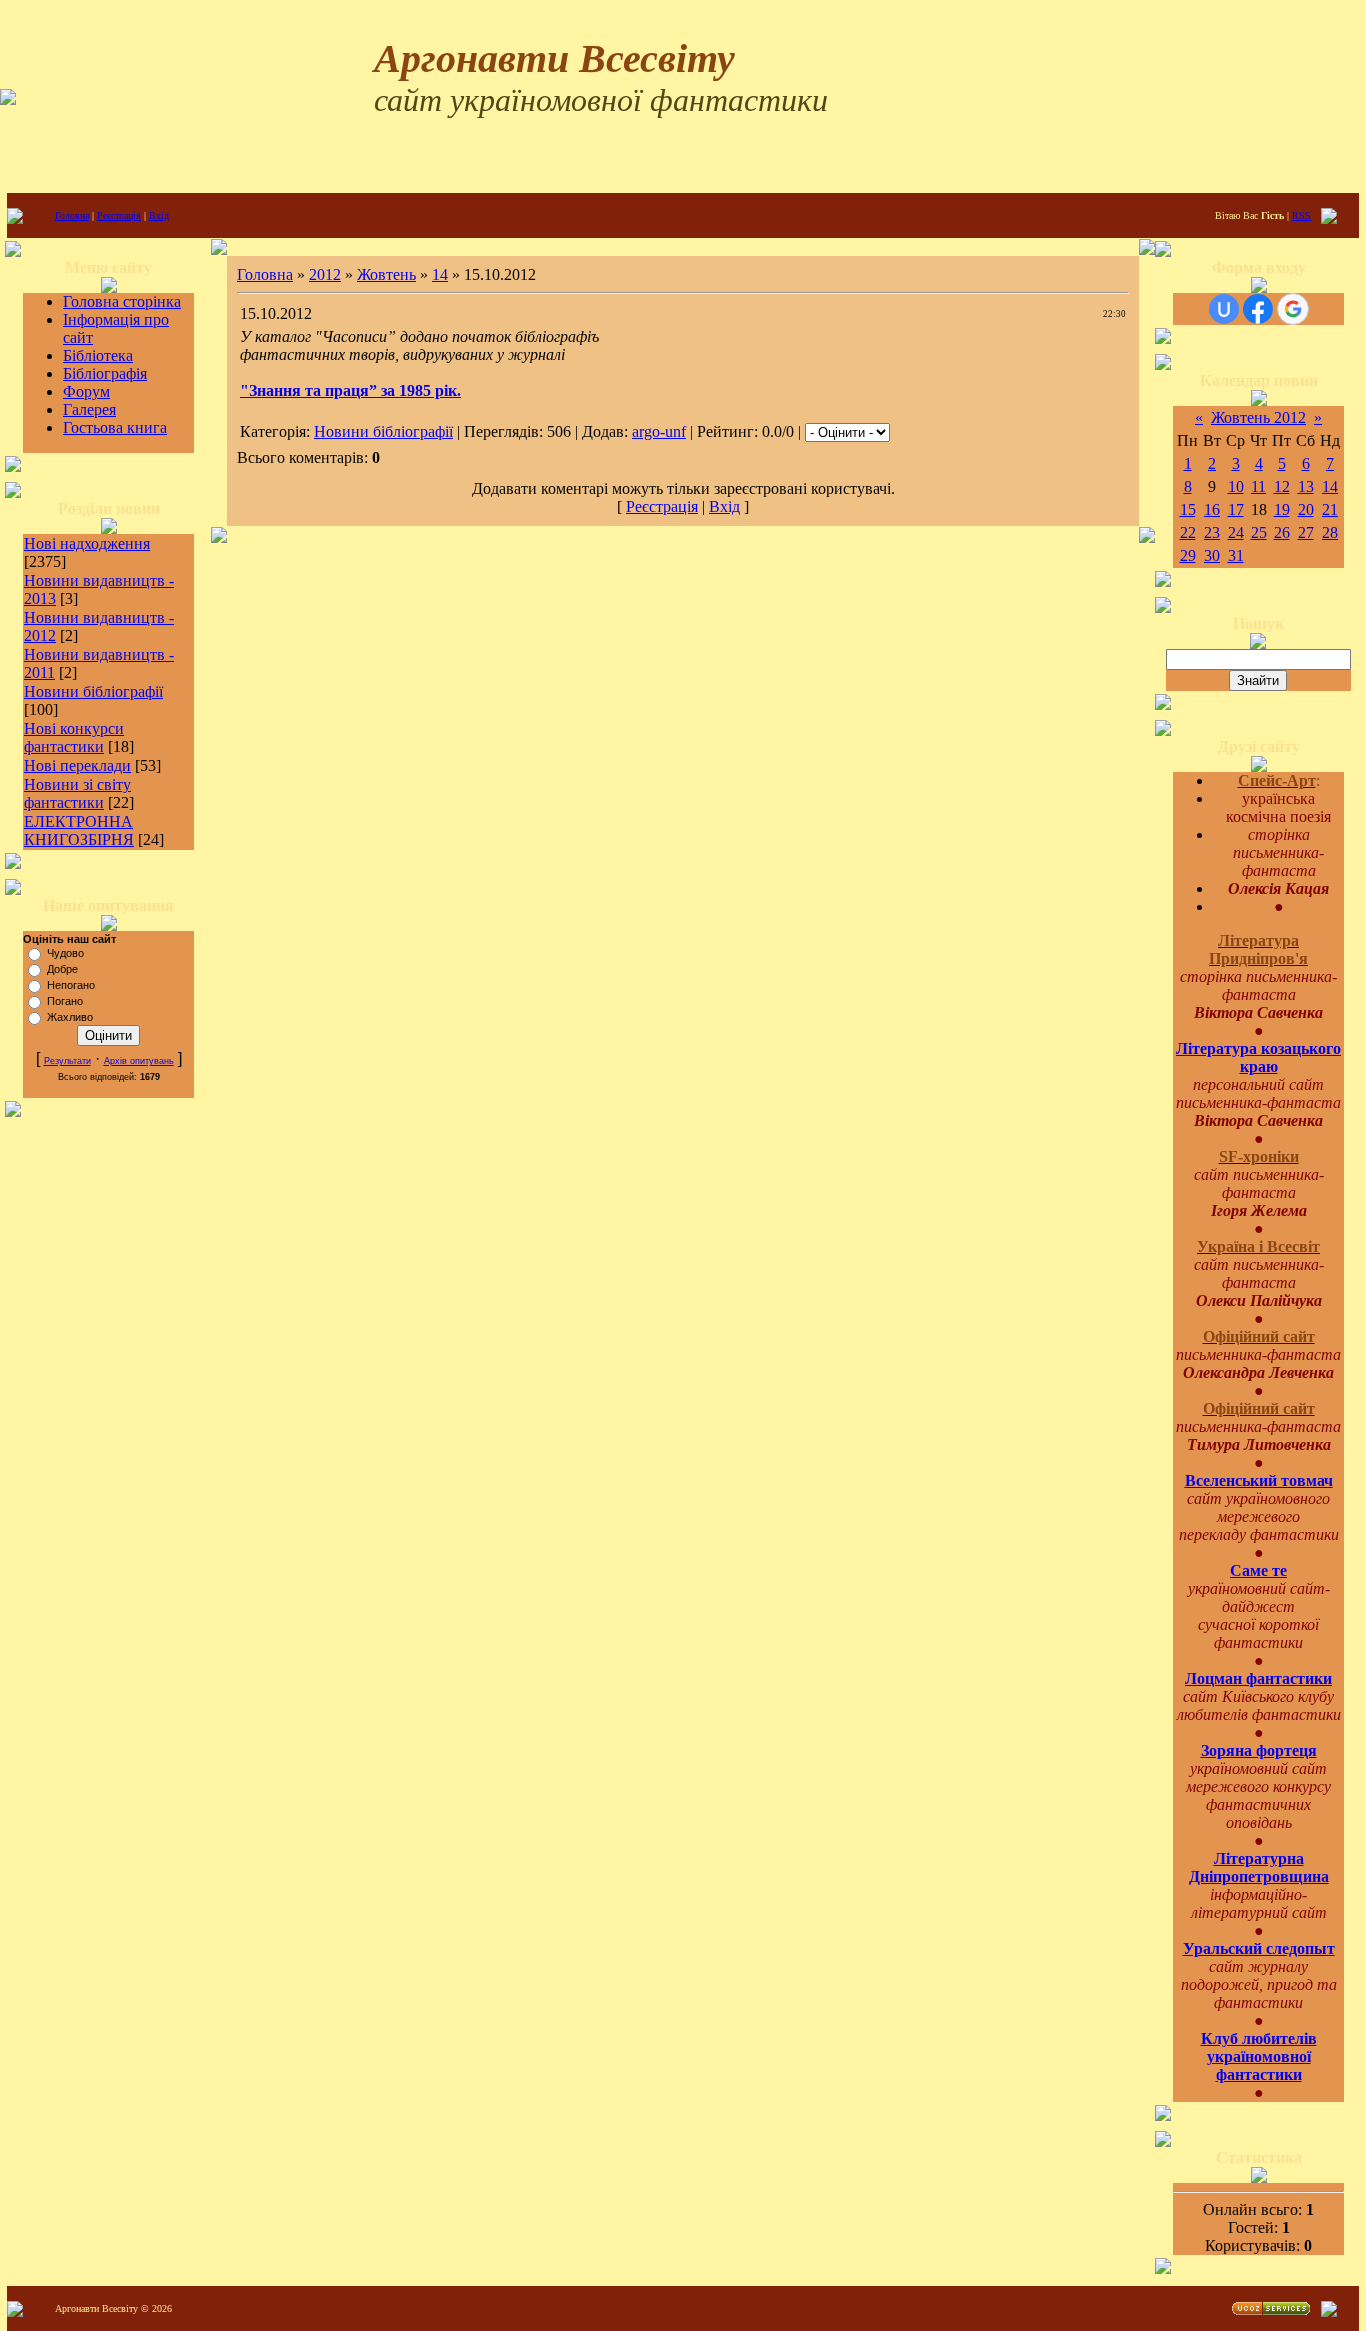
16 (1212, 509)
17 (1236, 509)
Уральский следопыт (1259, 1948)
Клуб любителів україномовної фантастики (1259, 2056)
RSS (1301, 215)
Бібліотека (98, 355)
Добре (62, 969)
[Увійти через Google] (1293, 309)
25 (1259, 532)
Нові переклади (77, 765)
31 (1236, 555)
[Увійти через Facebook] (1258, 309)
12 (1282, 486)
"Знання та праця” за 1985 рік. (350, 390)
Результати (67, 1061)
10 (1236, 486)
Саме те (1258, 1570)
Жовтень (386, 274)
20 (1306, 509)
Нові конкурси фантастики (74, 737)
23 (1212, 532)
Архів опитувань (139, 1061)
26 (1282, 532)
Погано (65, 1001)
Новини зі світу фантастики (77, 793)
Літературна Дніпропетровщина (1259, 1867)
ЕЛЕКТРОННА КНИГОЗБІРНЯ (79, 830)
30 (1212, 555)
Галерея (89, 409)
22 (1188, 532)
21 (1330, 509)
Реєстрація (119, 215)
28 (1330, 532)
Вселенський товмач (1259, 1480)
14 (440, 274)
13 (1306, 486)
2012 (325, 274)
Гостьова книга (115, 427)
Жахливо (70, 1017)
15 (1188, 509)
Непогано (71, 985)
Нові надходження (87, 543)
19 (1282, 509)
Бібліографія (105, 373)
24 (1236, 532)
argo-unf (659, 431)
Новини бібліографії (93, 691)
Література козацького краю (1258, 1057)
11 (1258, 486)
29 (1188, 555)
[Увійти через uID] (1224, 309)
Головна (72, 215)
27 (1306, 532)
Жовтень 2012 (1258, 417)
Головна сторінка (122, 301)
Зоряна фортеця (1259, 1750)
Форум (86, 391)
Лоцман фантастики (1258, 1678)
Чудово (65, 953)
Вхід (159, 215)
